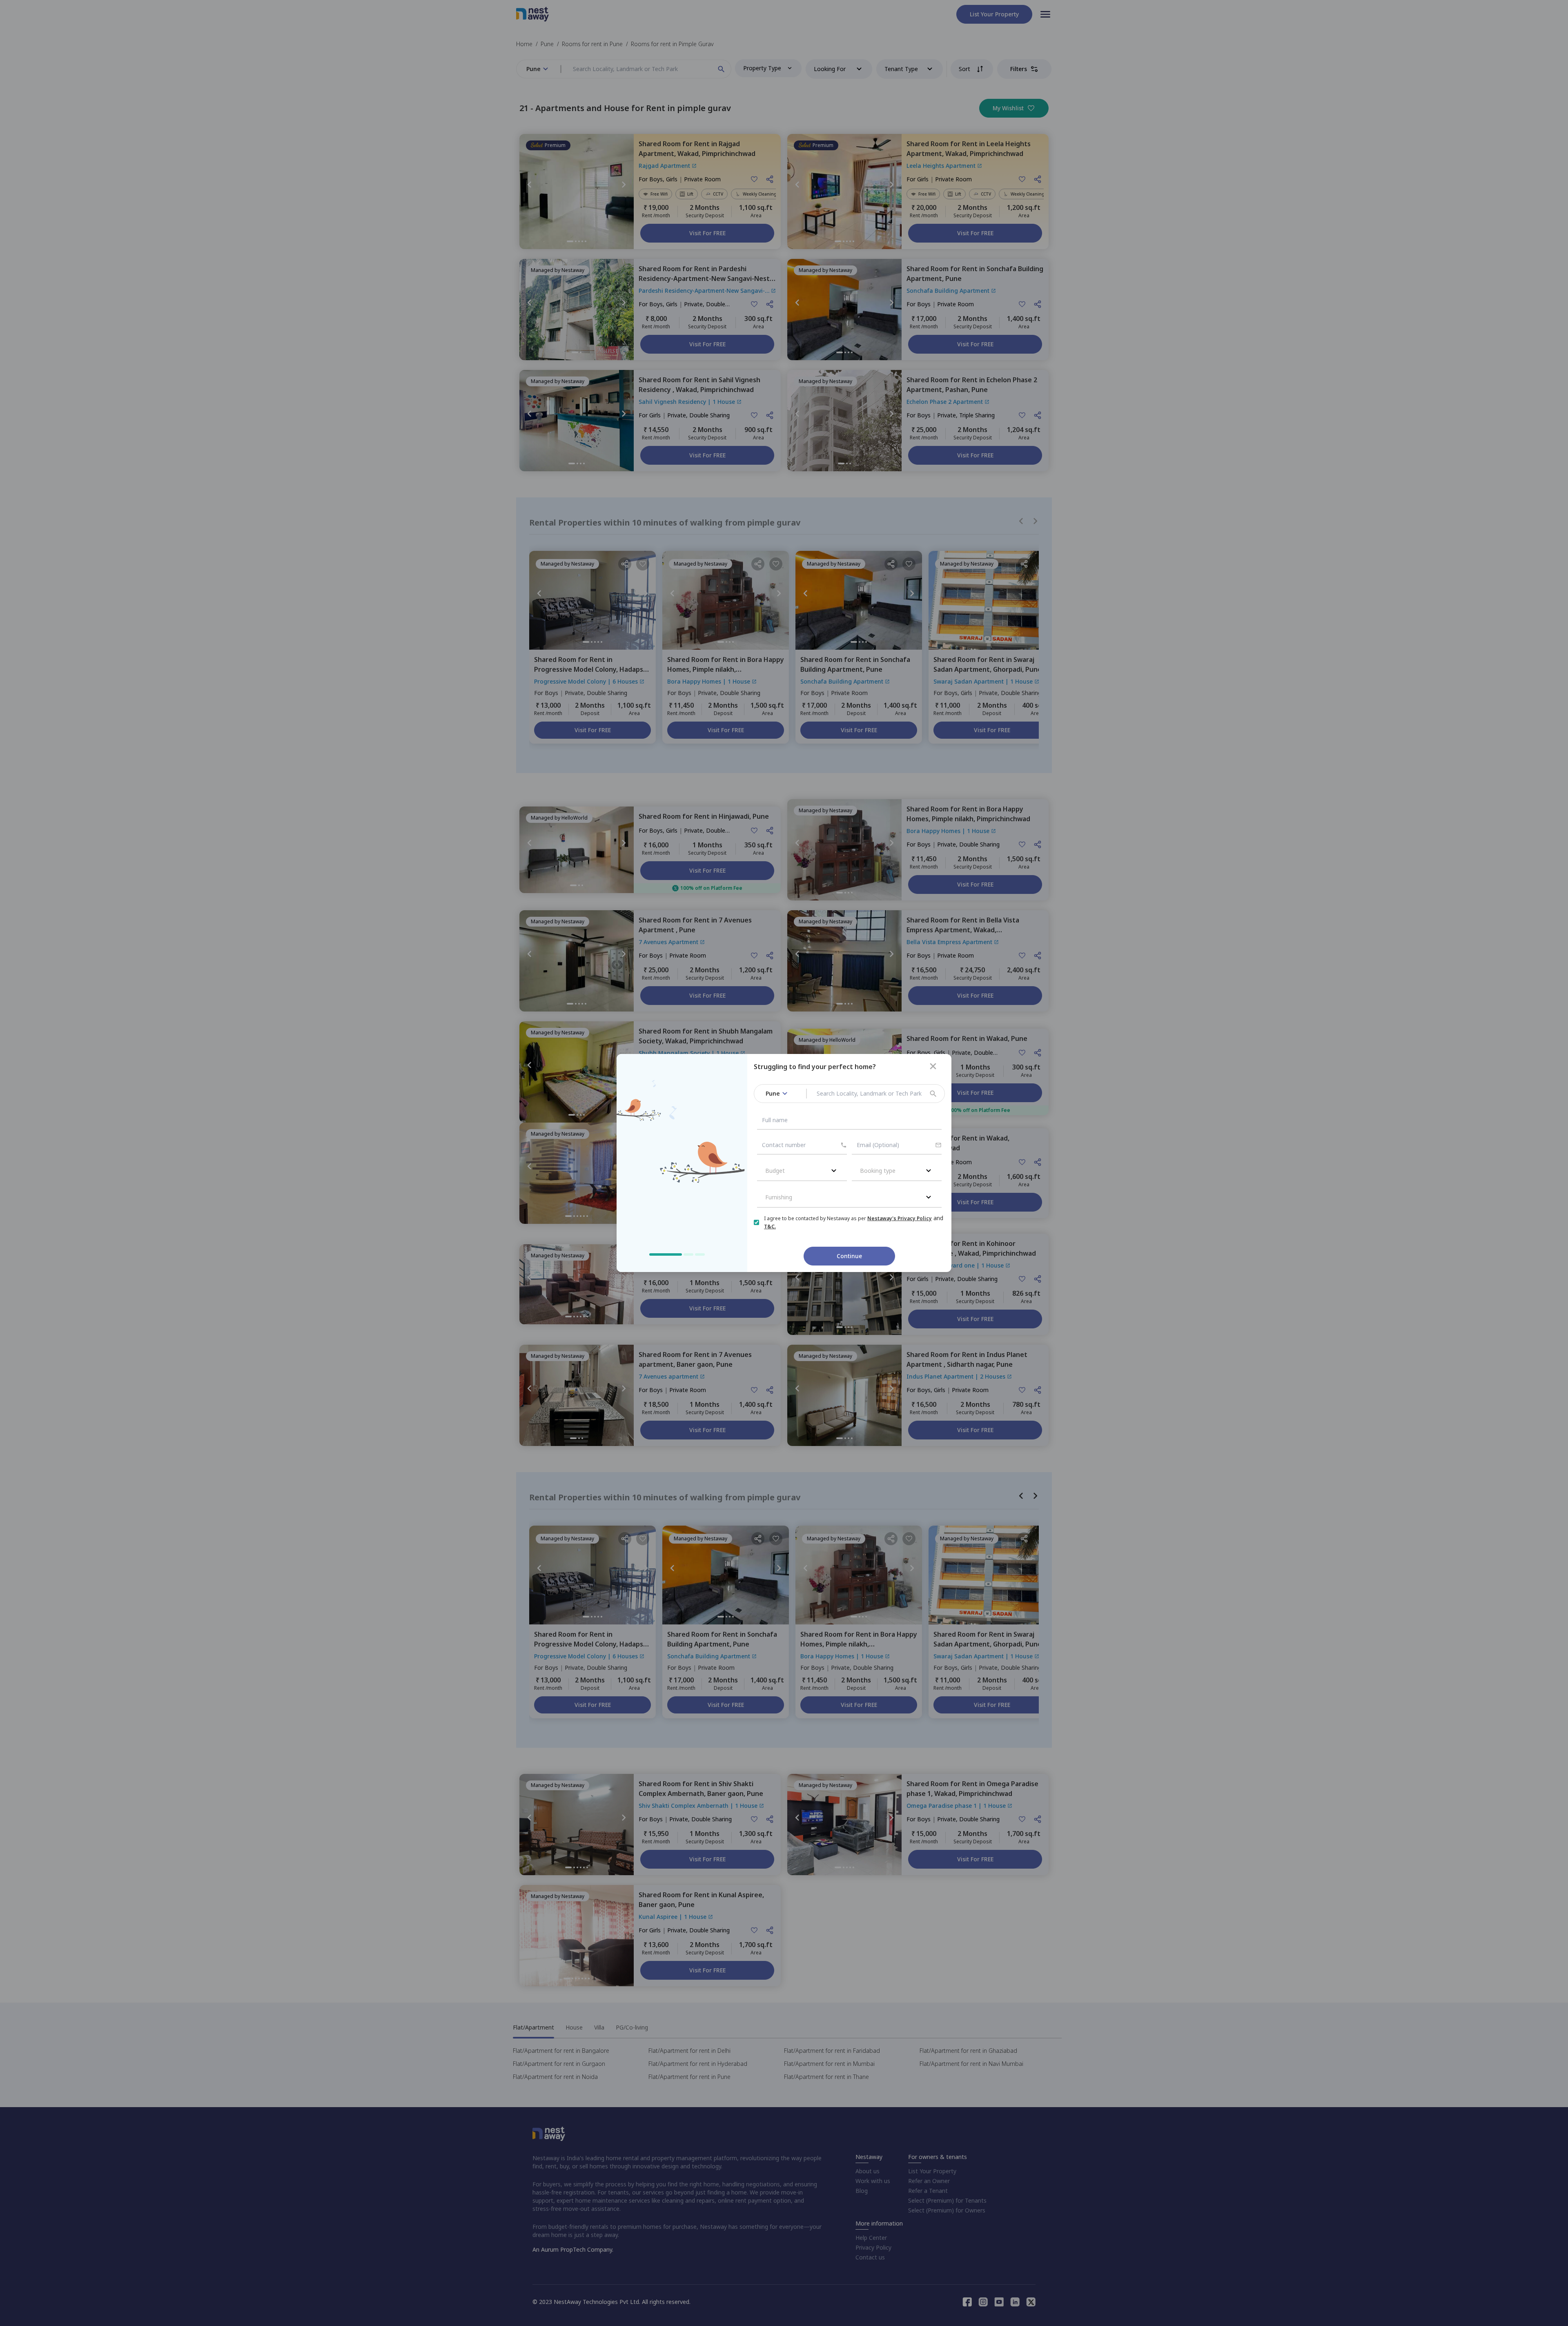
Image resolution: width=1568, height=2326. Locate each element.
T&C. (770, 1226)
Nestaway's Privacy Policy (900, 1218)
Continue (849, 1256)
